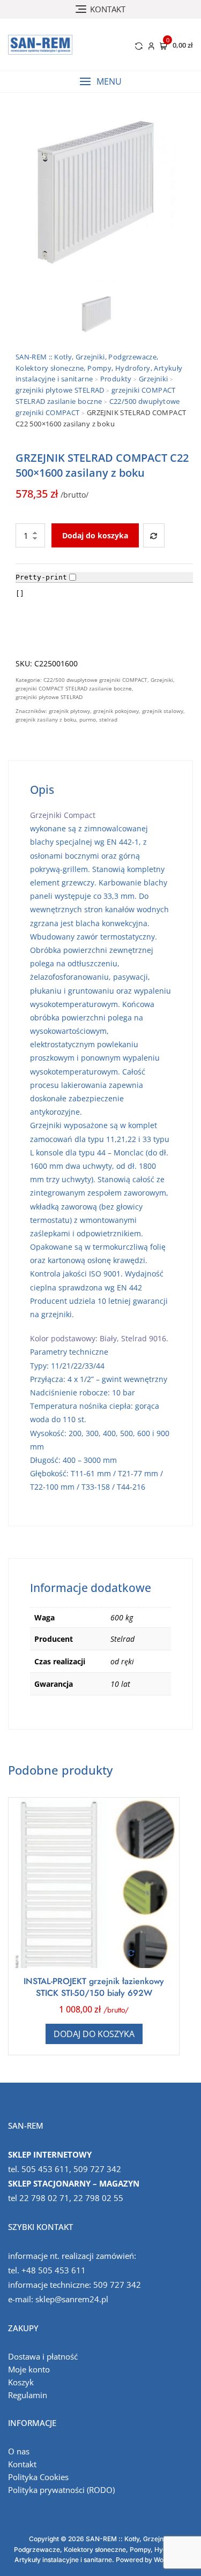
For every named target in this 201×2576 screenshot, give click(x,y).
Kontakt (22, 2464)
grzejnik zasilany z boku (46, 719)
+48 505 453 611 (54, 2270)
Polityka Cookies (38, 2477)
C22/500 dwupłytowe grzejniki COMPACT (95, 680)
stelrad (108, 719)
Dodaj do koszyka (95, 535)
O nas (19, 2451)
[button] (100, 82)
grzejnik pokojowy (116, 711)
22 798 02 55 (98, 2198)
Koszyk (21, 2382)
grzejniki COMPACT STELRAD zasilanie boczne (74, 688)
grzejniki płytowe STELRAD (49, 697)
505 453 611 (45, 2169)
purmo (88, 719)
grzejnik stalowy (163, 711)
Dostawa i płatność (43, 2356)
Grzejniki (162, 680)
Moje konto (29, 2369)
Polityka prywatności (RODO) (61, 2490)
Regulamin (28, 2395)
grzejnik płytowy (69, 711)
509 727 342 (97, 2169)
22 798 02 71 (44, 2198)
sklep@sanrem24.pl (72, 2299)
